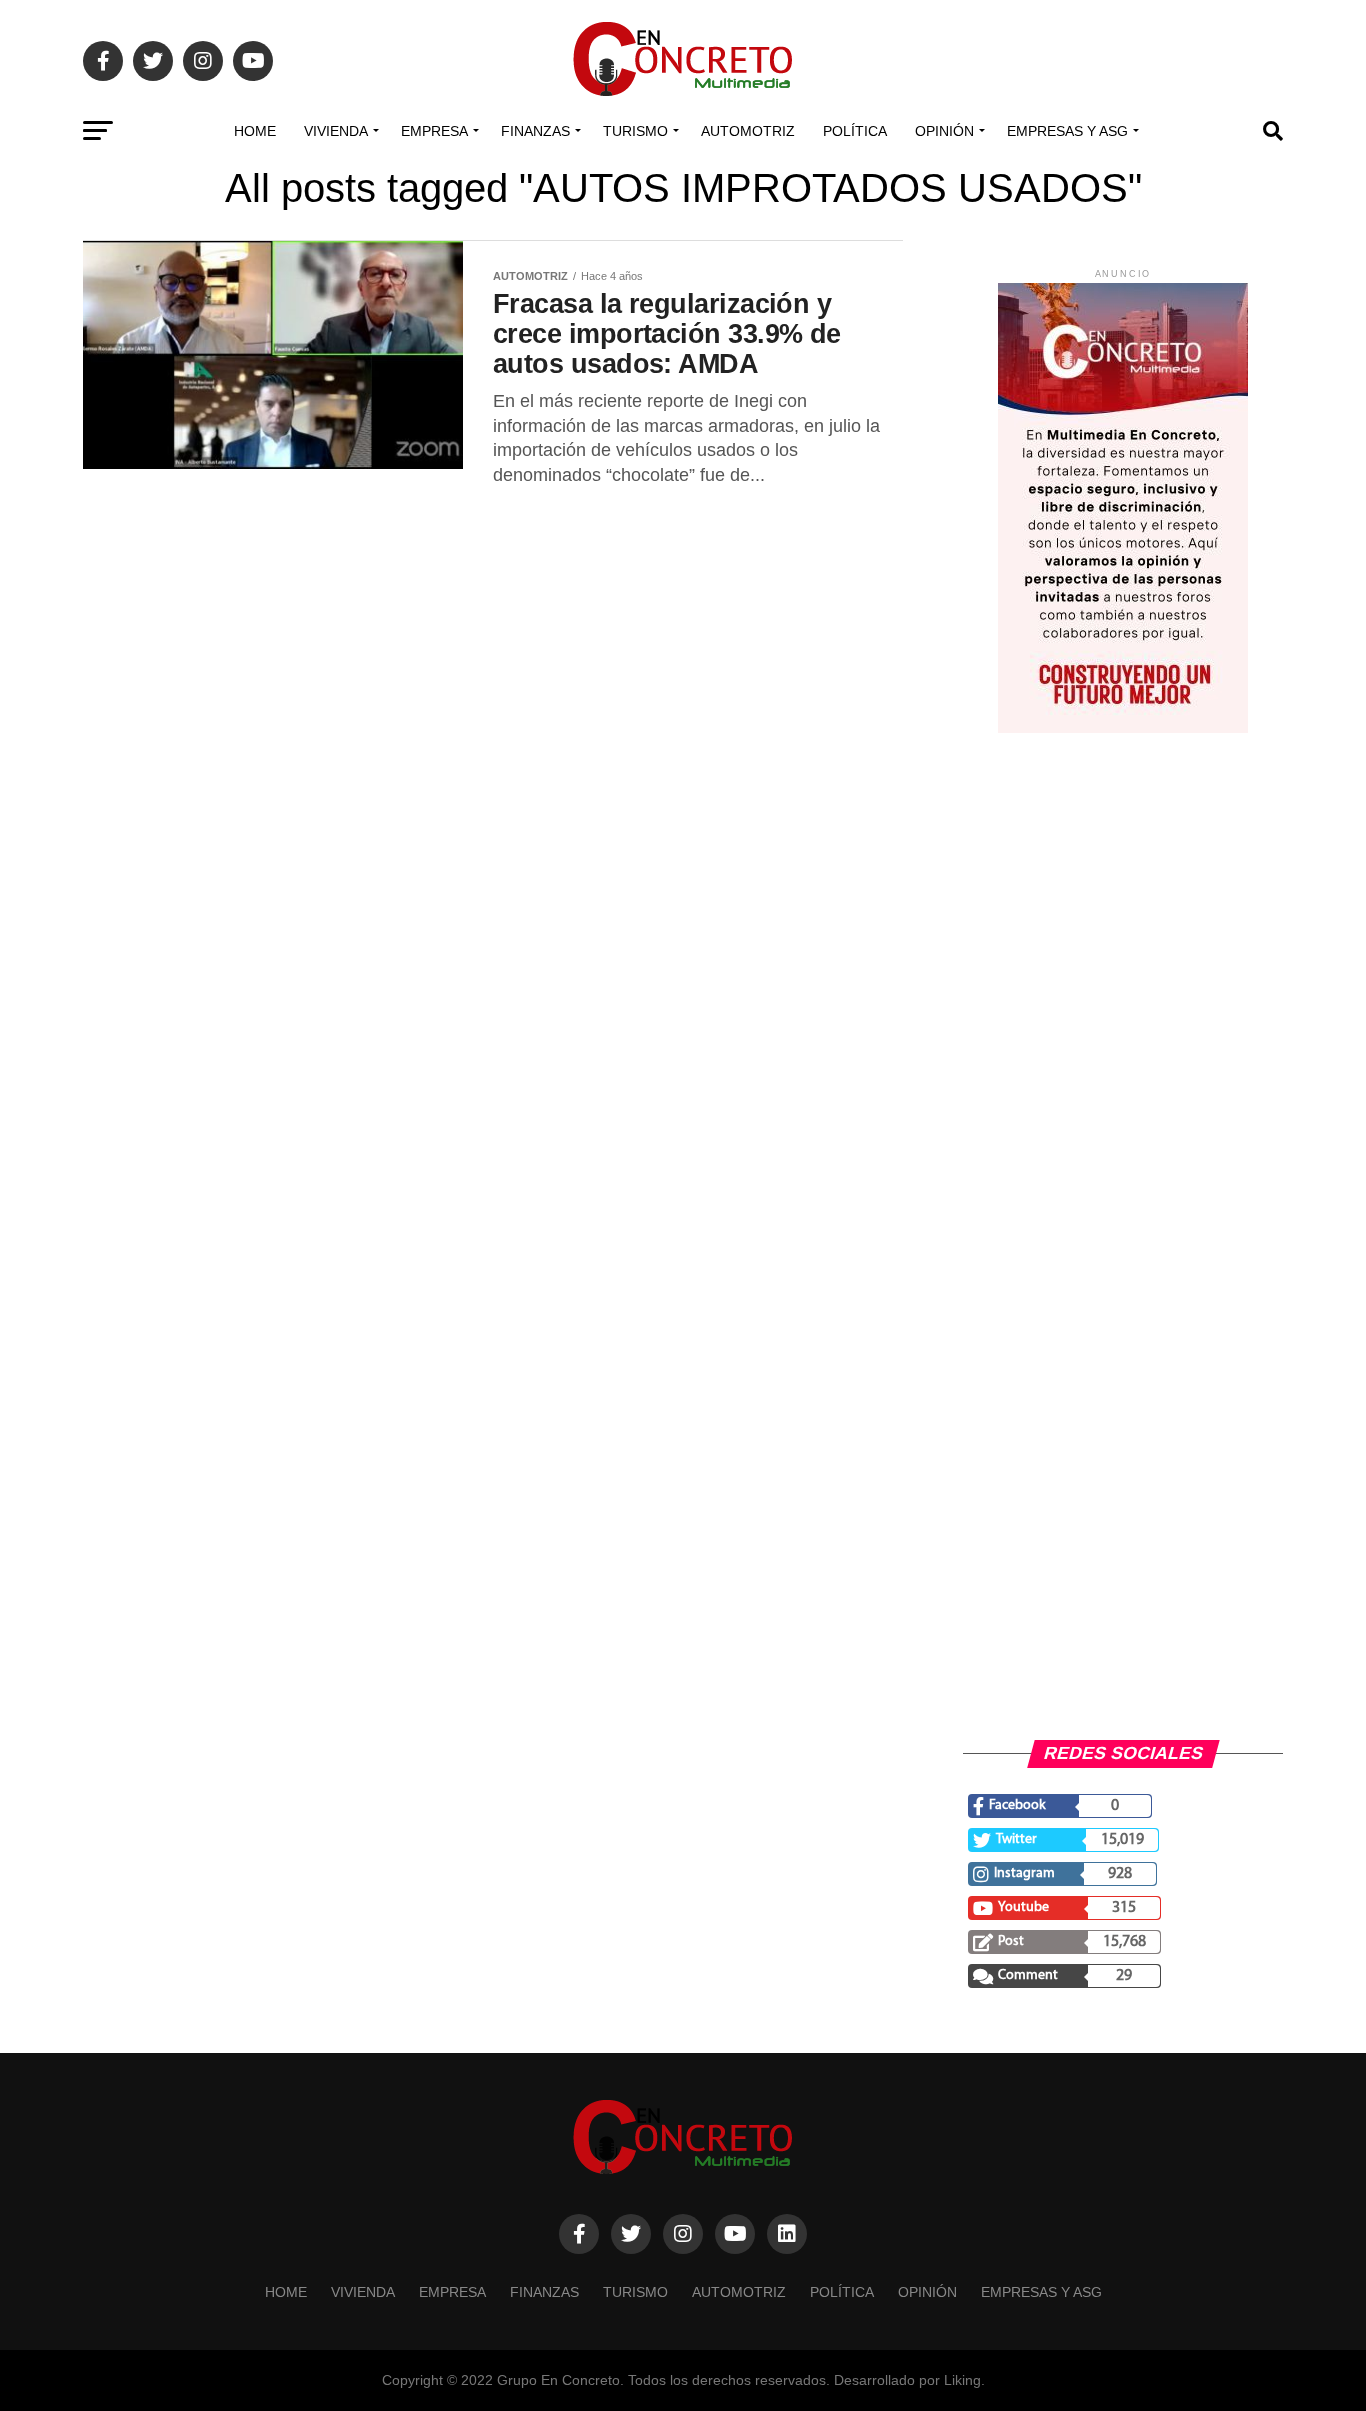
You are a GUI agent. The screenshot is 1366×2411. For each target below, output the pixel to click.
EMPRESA (434, 131)
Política (855, 131)
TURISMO (635, 131)
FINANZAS (535, 131)
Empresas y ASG (1067, 131)
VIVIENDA (336, 131)
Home (255, 131)
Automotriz (748, 131)
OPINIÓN (944, 131)
